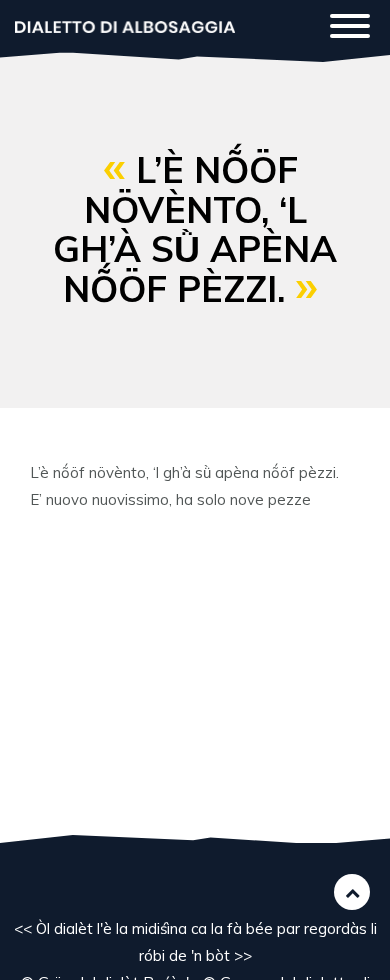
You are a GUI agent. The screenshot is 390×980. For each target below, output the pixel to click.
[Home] (125, 25)
